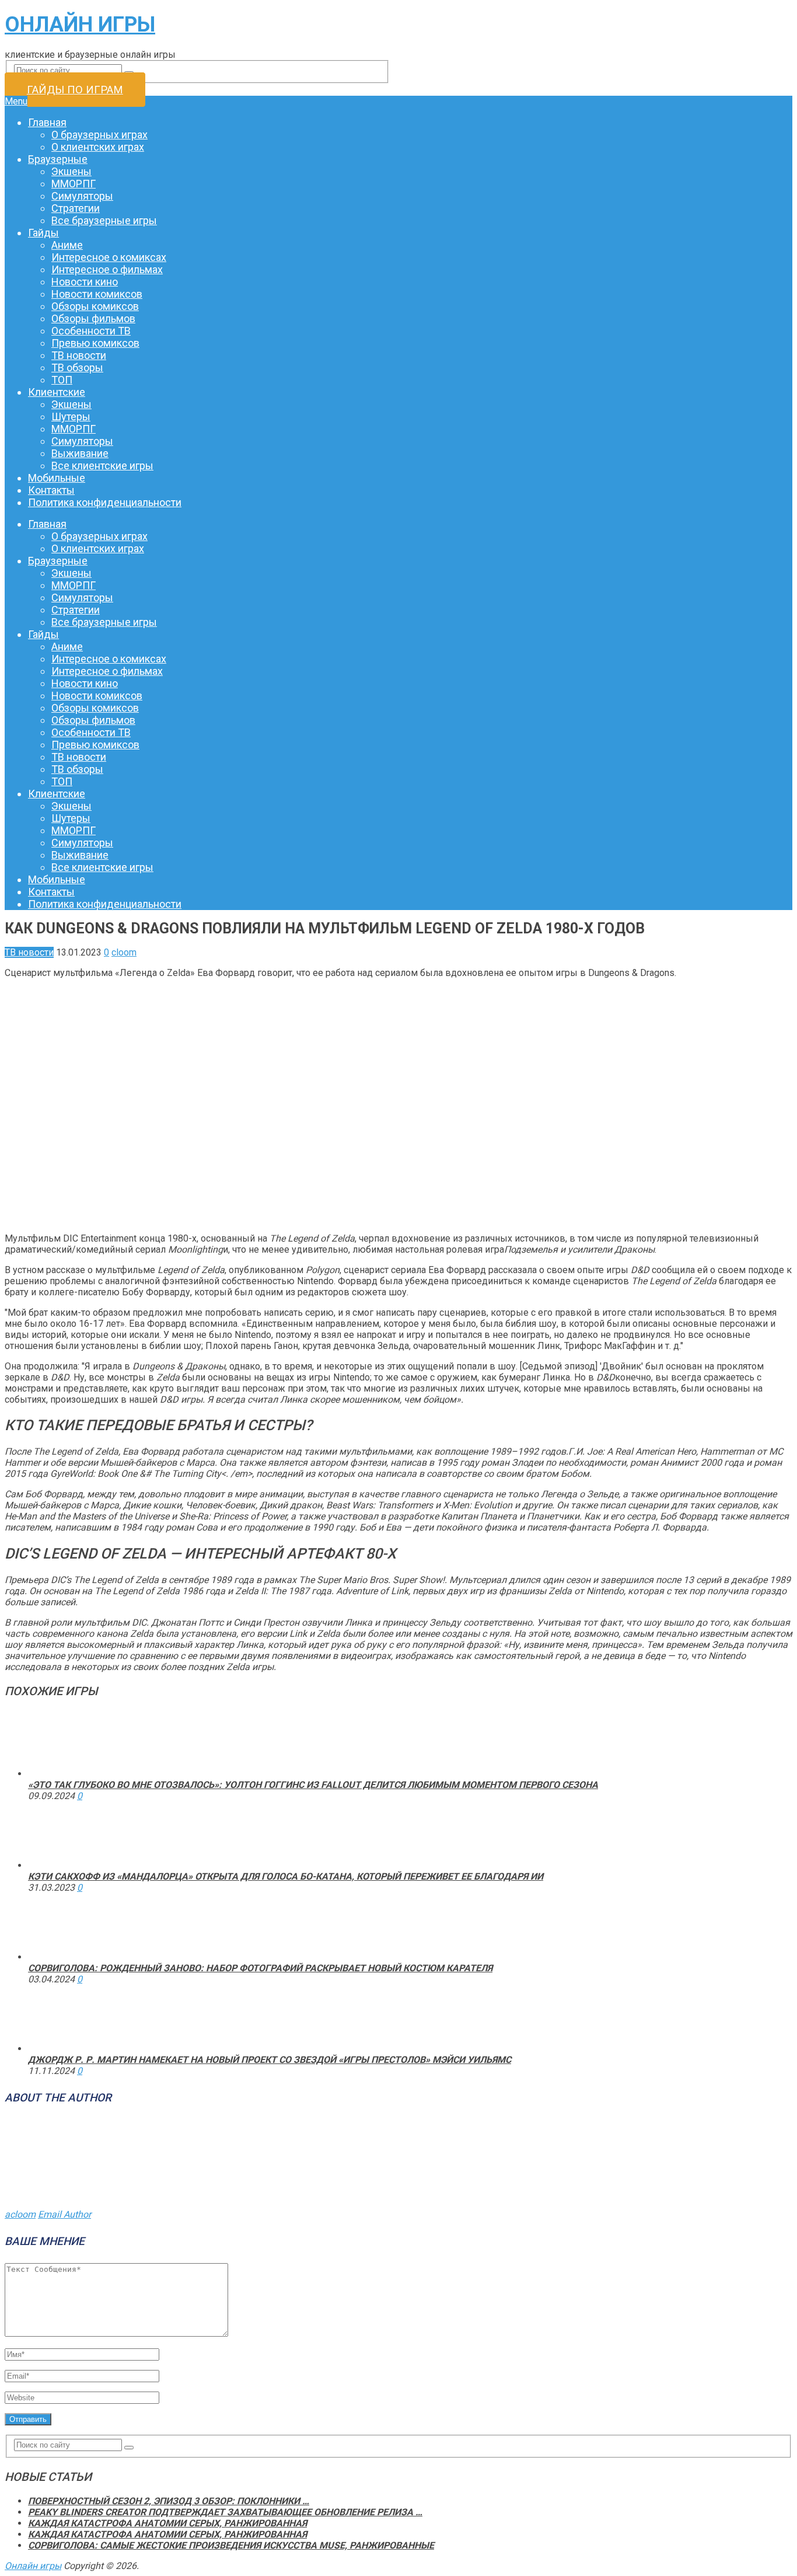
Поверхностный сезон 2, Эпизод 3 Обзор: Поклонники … (169, 2501)
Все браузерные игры (104, 220)
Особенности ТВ (91, 331)
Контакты (51, 490)
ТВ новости (79, 355)
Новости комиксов (97, 294)
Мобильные (57, 478)
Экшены (71, 171)
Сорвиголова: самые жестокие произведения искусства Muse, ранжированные (231, 2545)
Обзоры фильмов (93, 318)
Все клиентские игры (102, 466)
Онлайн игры (80, 25)
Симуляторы (82, 196)
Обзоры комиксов (95, 306)
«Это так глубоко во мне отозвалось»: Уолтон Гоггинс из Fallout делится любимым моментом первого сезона (313, 1785)
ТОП (62, 380)
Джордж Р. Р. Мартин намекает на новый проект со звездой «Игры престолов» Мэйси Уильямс (270, 2060)
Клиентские (57, 392)
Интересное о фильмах (107, 269)
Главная (47, 122)
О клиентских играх (98, 147)
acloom (20, 2214)
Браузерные (58, 159)
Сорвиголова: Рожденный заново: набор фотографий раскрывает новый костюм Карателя (260, 1968)
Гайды (43, 233)
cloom (124, 952)
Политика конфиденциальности (105, 502)
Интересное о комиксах (109, 257)
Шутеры (71, 416)
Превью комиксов (95, 343)
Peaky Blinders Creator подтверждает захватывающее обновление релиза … (225, 2512)
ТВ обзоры (77, 367)
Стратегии (76, 208)
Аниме (67, 245)
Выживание (80, 453)
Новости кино (85, 282)
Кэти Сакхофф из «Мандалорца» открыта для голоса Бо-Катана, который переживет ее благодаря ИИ (286, 1876)
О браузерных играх (99, 135)
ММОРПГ (74, 184)
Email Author (64, 2214)
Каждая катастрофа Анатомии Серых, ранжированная (167, 2523)
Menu (16, 101)
